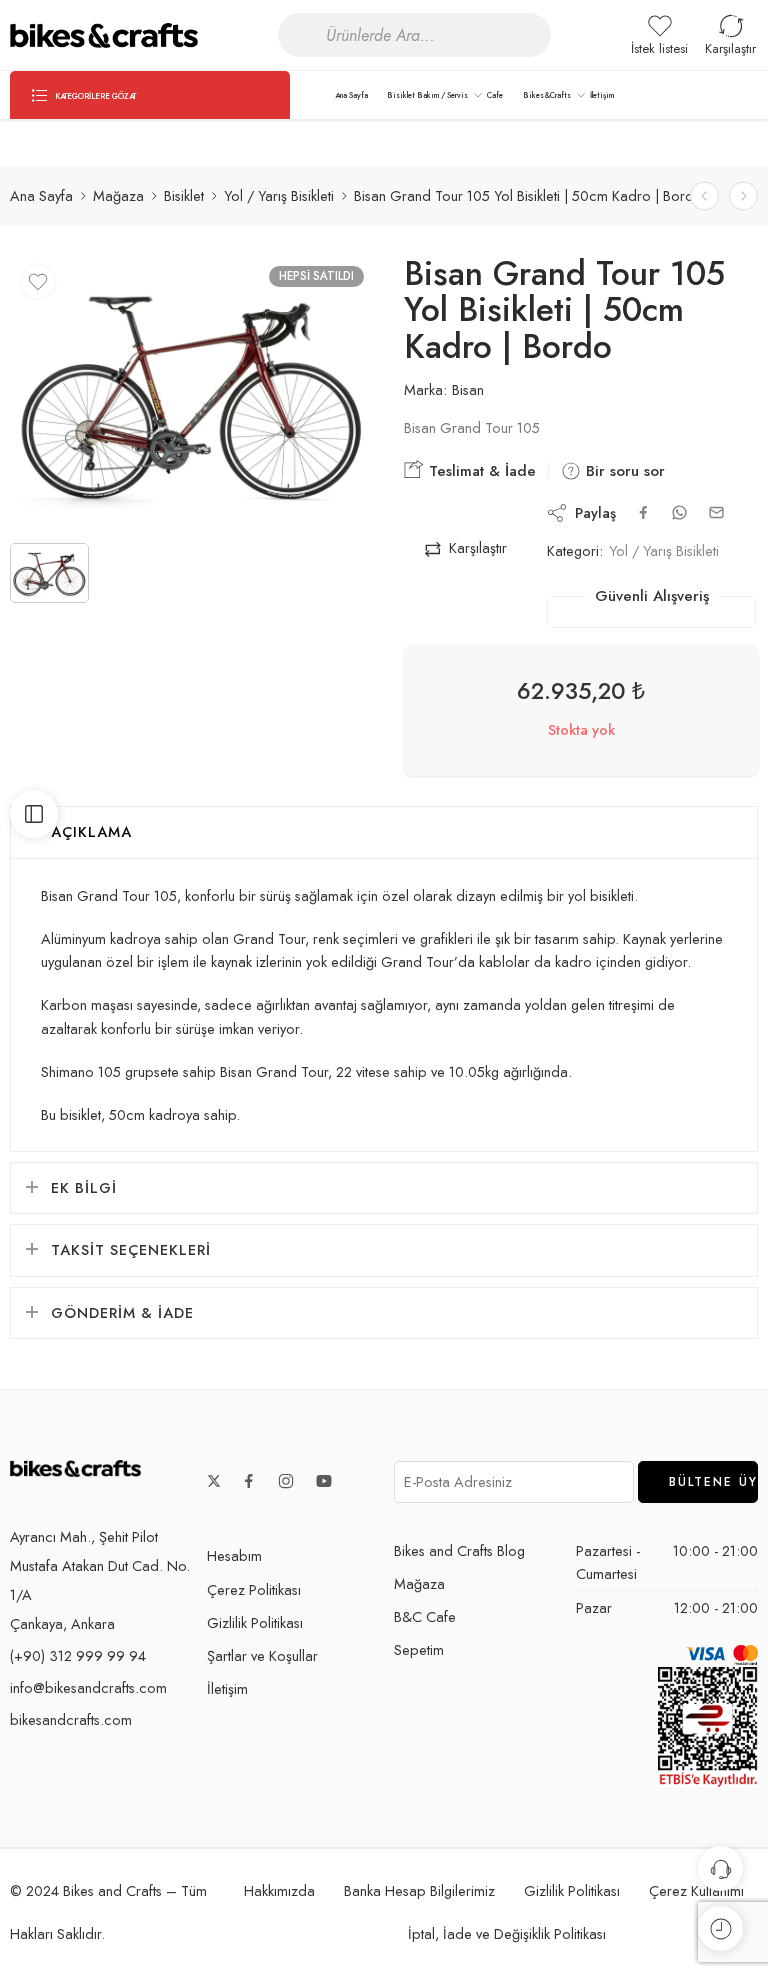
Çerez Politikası (254, 1589)
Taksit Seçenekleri (131, 1249)
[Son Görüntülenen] (720, 1928)
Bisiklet (184, 195)
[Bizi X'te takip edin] (214, 1481)
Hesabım (234, 1555)
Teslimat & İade (480, 471)
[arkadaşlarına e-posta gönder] (716, 512)
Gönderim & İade (122, 1312)
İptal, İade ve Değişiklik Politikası (507, 1933)
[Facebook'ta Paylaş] (643, 512)
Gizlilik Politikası (255, 1622)
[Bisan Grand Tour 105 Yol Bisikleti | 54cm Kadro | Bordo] (704, 195)
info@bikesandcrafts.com (88, 1687)
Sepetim (419, 1649)
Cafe (495, 95)
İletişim (602, 95)
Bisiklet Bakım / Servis (427, 95)
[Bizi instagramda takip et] (286, 1481)
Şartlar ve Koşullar (262, 1655)
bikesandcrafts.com (71, 1719)
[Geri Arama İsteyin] (720, 1868)
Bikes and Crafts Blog (459, 1550)
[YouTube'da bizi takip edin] (324, 1481)
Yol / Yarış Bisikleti (279, 195)
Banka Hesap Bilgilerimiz (419, 1890)
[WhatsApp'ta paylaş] (679, 512)
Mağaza (118, 195)
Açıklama (91, 831)
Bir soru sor (623, 471)
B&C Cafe (425, 1616)
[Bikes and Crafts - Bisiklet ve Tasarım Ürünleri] (104, 35)
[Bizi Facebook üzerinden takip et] (249, 1481)
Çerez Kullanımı (696, 1890)
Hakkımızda (279, 1890)
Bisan (468, 390)
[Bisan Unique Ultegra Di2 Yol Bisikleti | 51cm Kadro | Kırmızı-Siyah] (743, 195)
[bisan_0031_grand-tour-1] (192, 392)
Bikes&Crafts (547, 95)
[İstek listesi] (38, 282)
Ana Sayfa (351, 95)
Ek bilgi (84, 1187)
